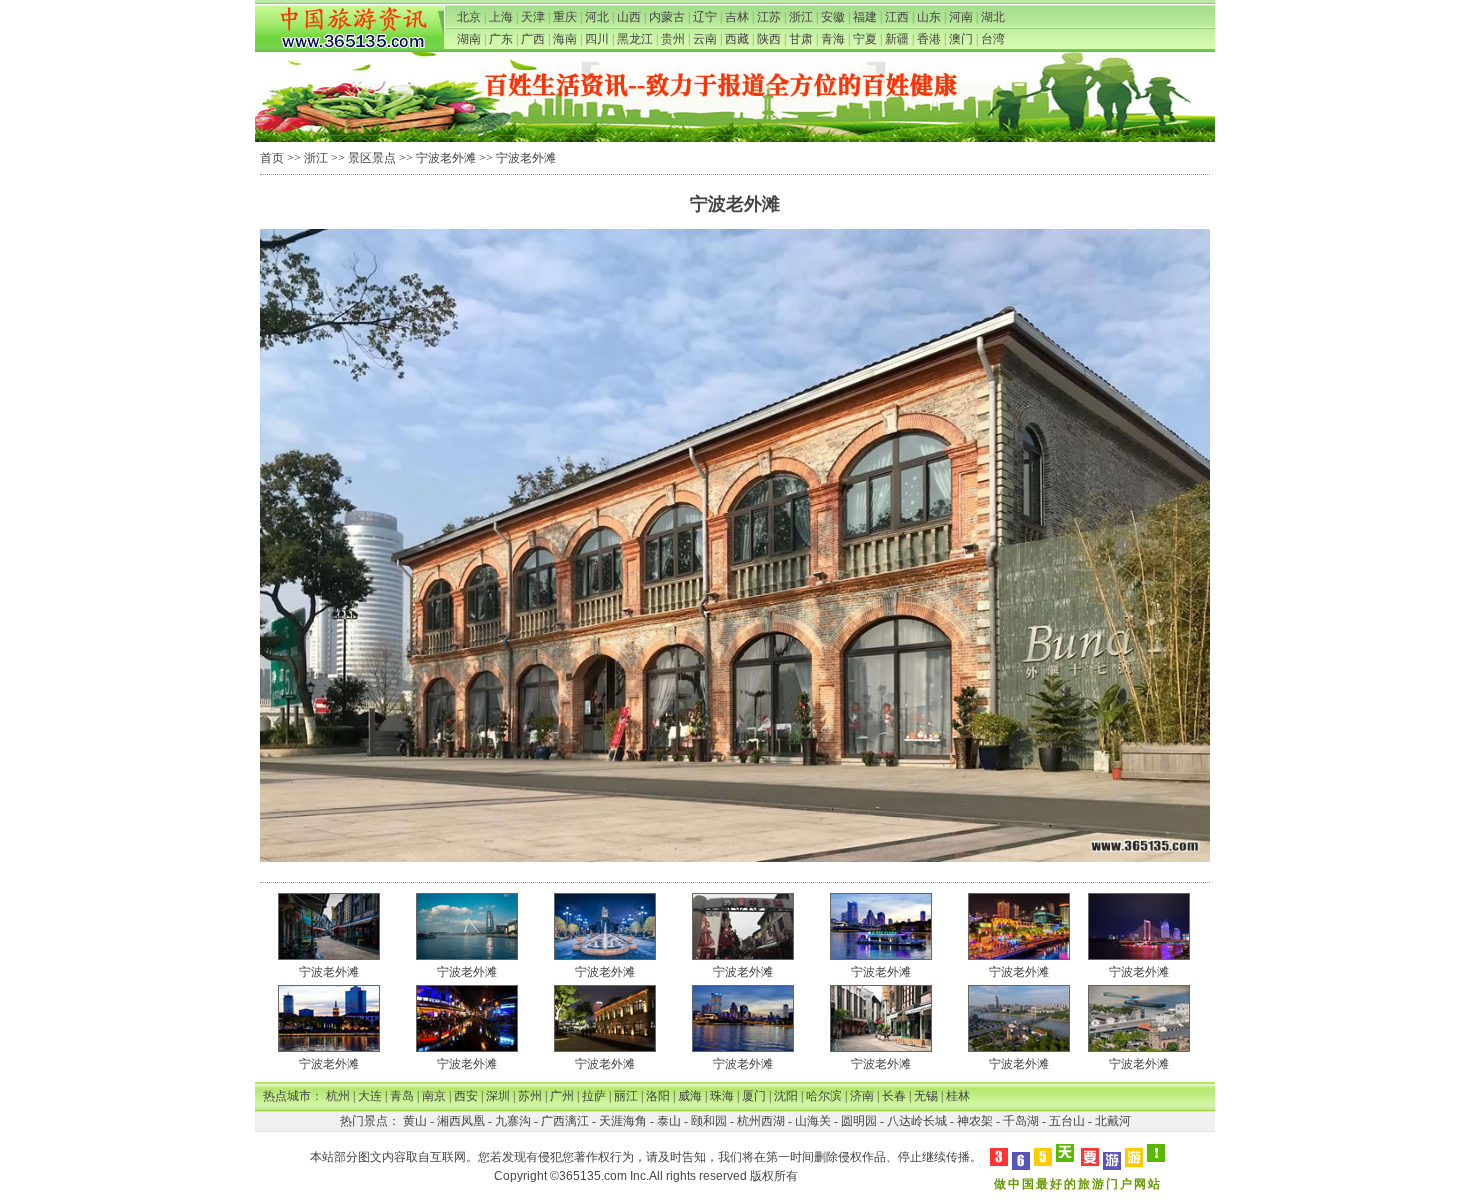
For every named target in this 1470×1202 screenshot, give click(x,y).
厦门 (754, 1096)
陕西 (769, 39)
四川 (597, 39)
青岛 (402, 1096)
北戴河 (1113, 1121)
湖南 (469, 39)
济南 (862, 1096)
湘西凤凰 (461, 1121)
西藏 (737, 39)
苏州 (530, 1096)
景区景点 (372, 158)
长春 (894, 1096)
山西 (629, 17)
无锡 (926, 1096)
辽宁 (705, 17)
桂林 (958, 1096)
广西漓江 (565, 1121)
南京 (434, 1096)
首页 (272, 158)
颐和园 (709, 1121)
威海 (690, 1096)
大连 (370, 1096)
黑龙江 (635, 39)
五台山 (1067, 1121)
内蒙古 (667, 17)
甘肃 (801, 39)
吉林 (737, 17)
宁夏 (865, 39)
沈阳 (786, 1096)
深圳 (498, 1096)
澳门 (961, 39)
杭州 (338, 1096)
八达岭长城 (917, 1121)
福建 (865, 17)
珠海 (722, 1096)
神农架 (975, 1121)
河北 (597, 17)
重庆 (565, 17)
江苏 (769, 17)
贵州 (673, 39)
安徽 (833, 17)
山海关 (813, 1121)
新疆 (897, 39)
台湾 (993, 39)
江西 (897, 17)
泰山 (669, 1121)
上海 (501, 17)
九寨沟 (513, 1121)
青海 (833, 39)
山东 (929, 17)
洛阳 (658, 1096)
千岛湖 (1021, 1121)
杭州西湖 (761, 1121)
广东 (501, 39)
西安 (466, 1096)
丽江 (626, 1096)
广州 (562, 1096)
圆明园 (859, 1121)
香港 (929, 39)
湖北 (993, 17)
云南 (705, 39)
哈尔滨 (824, 1096)
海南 (565, 39)
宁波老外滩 (446, 158)
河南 (961, 17)
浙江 (801, 17)
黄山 (415, 1121)
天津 (533, 17)
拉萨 (594, 1096)
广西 (533, 39)
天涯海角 (623, 1121)
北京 (469, 17)
